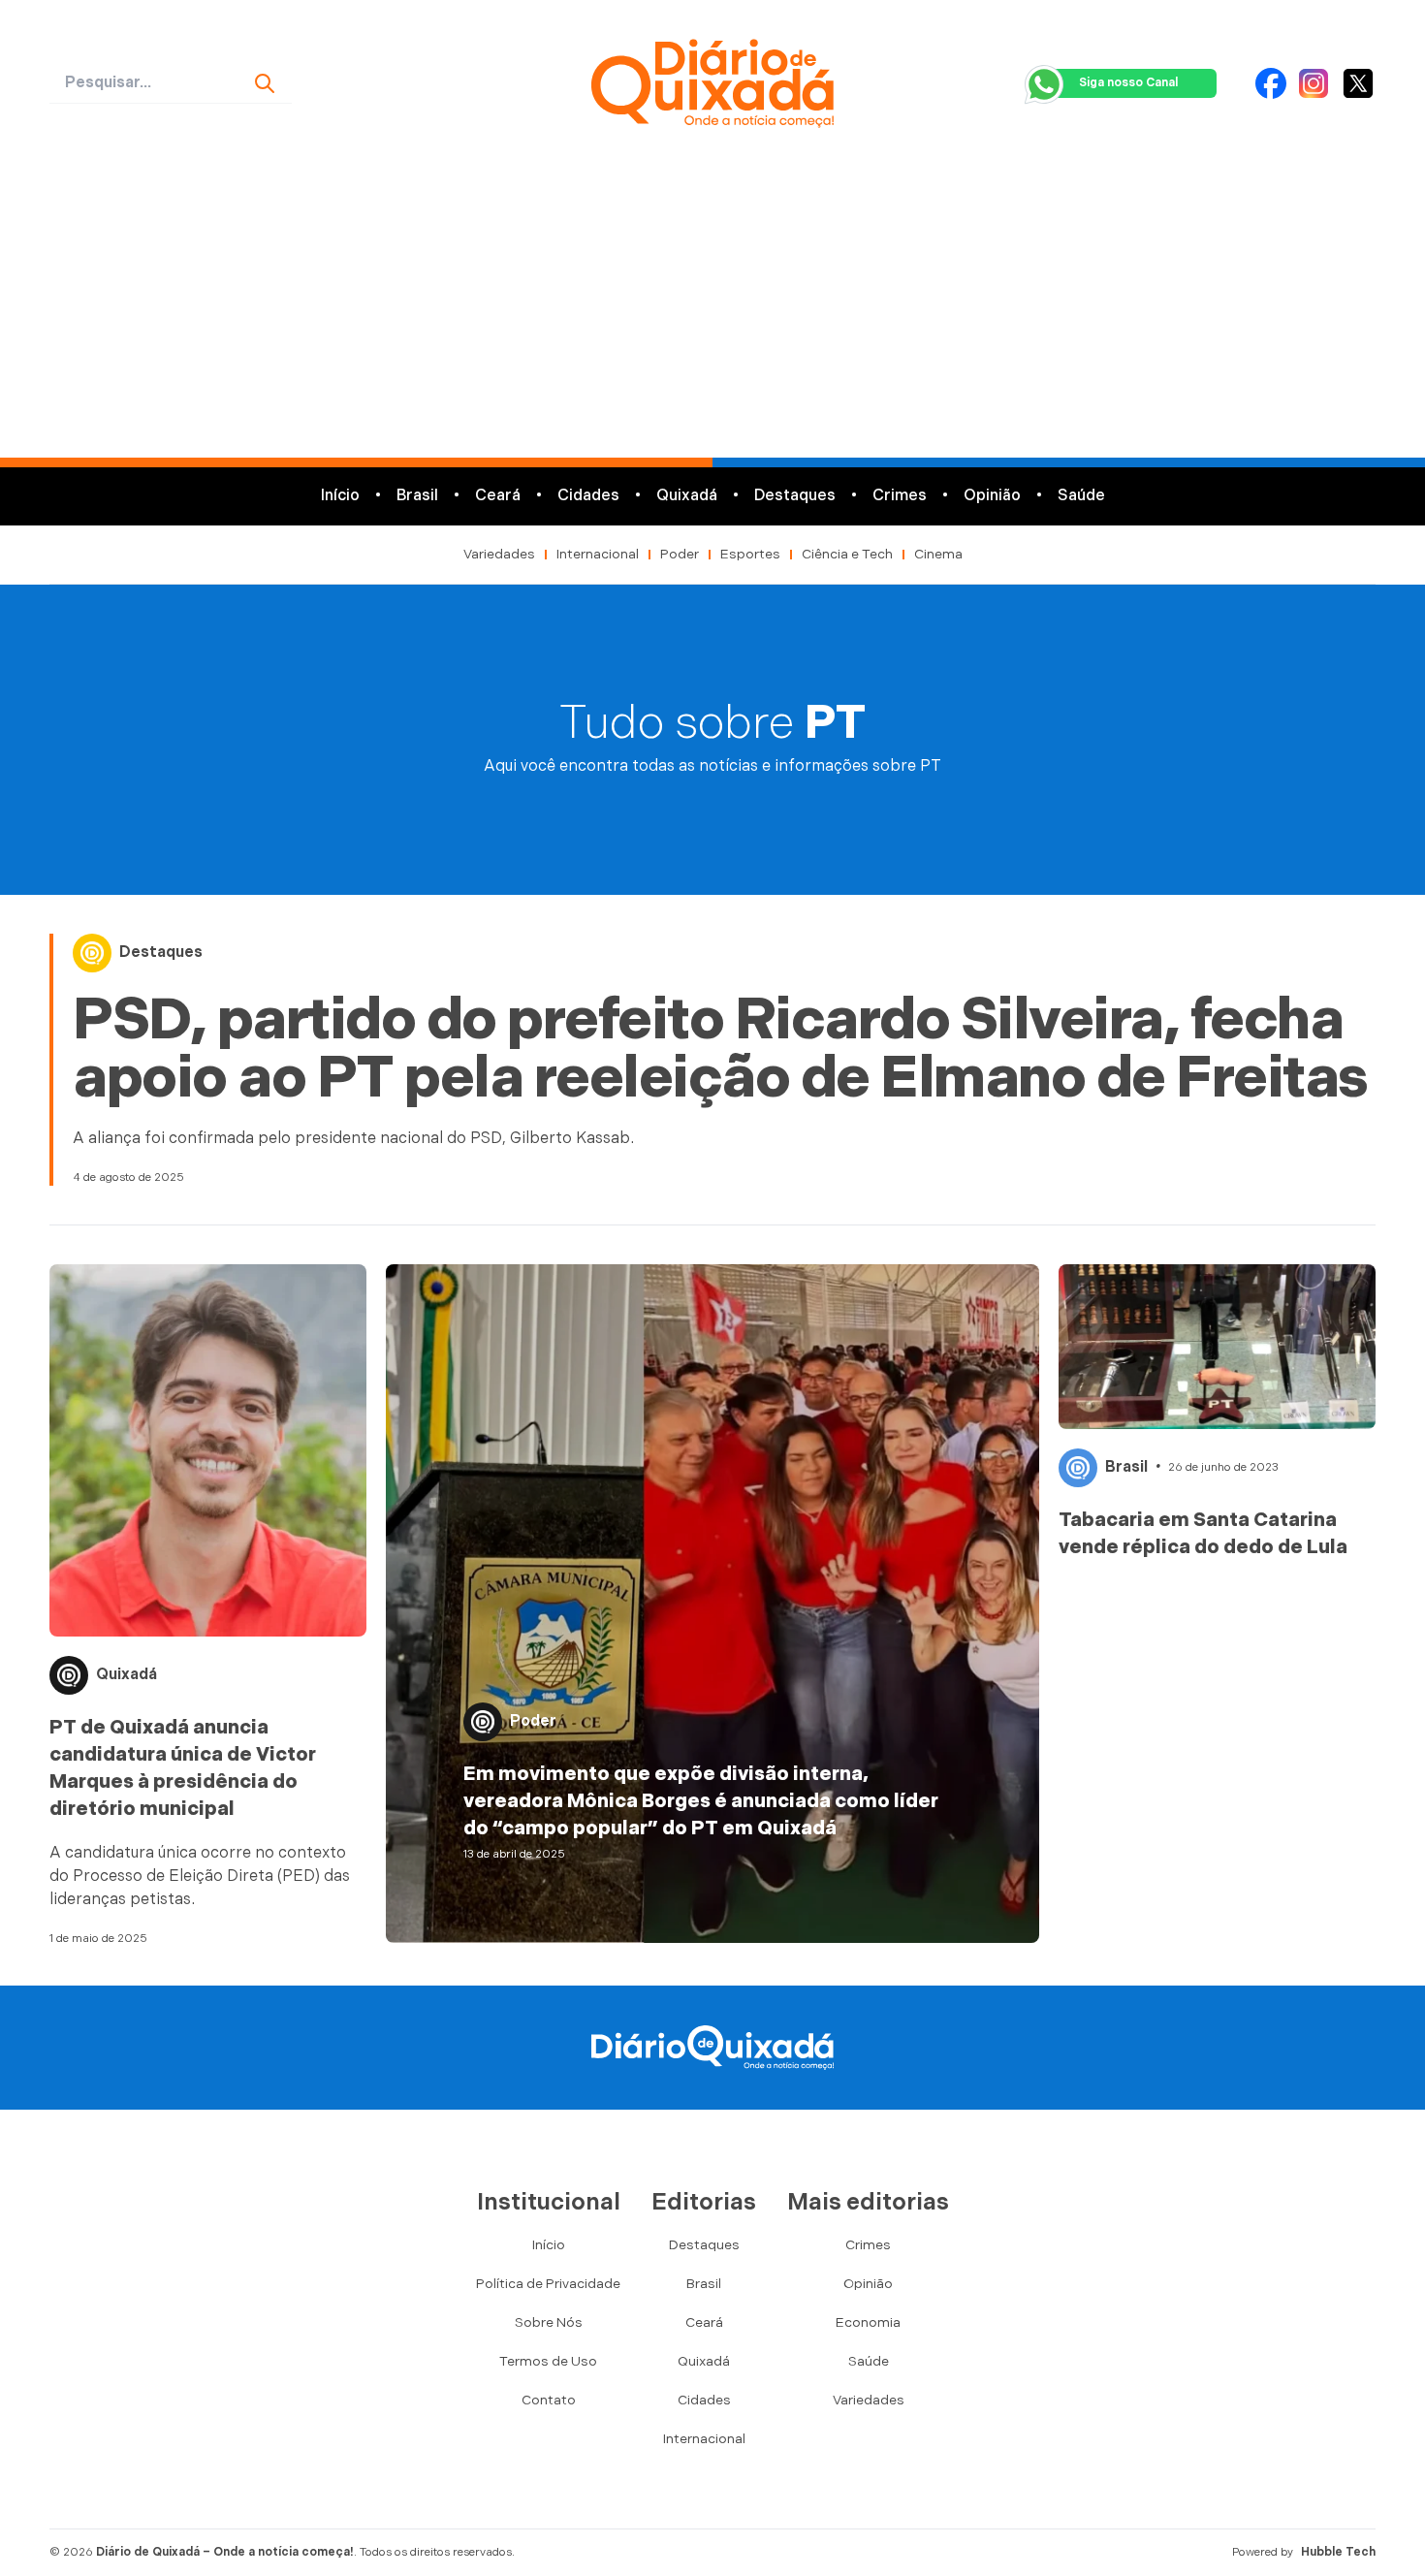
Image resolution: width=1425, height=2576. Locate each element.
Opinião (992, 496)
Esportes (750, 554)
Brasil (417, 496)
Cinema (938, 554)
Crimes (900, 496)
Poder (680, 554)
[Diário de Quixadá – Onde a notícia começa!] (712, 83)
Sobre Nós (549, 2322)
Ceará (498, 496)
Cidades (588, 496)
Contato (549, 2400)
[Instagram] (1314, 83)
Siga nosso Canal (1128, 83)
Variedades (499, 554)
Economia (868, 2322)
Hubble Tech (1338, 2552)
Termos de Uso (548, 2361)
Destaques (795, 496)
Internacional (598, 554)
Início (340, 496)
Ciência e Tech (847, 554)
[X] (1358, 83)
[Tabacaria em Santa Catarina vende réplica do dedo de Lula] (1217, 1347)
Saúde (1081, 496)
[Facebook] (1271, 83)
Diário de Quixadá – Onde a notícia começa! (225, 2552)
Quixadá (687, 496)
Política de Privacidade (548, 2284)
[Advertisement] (712, 312)
